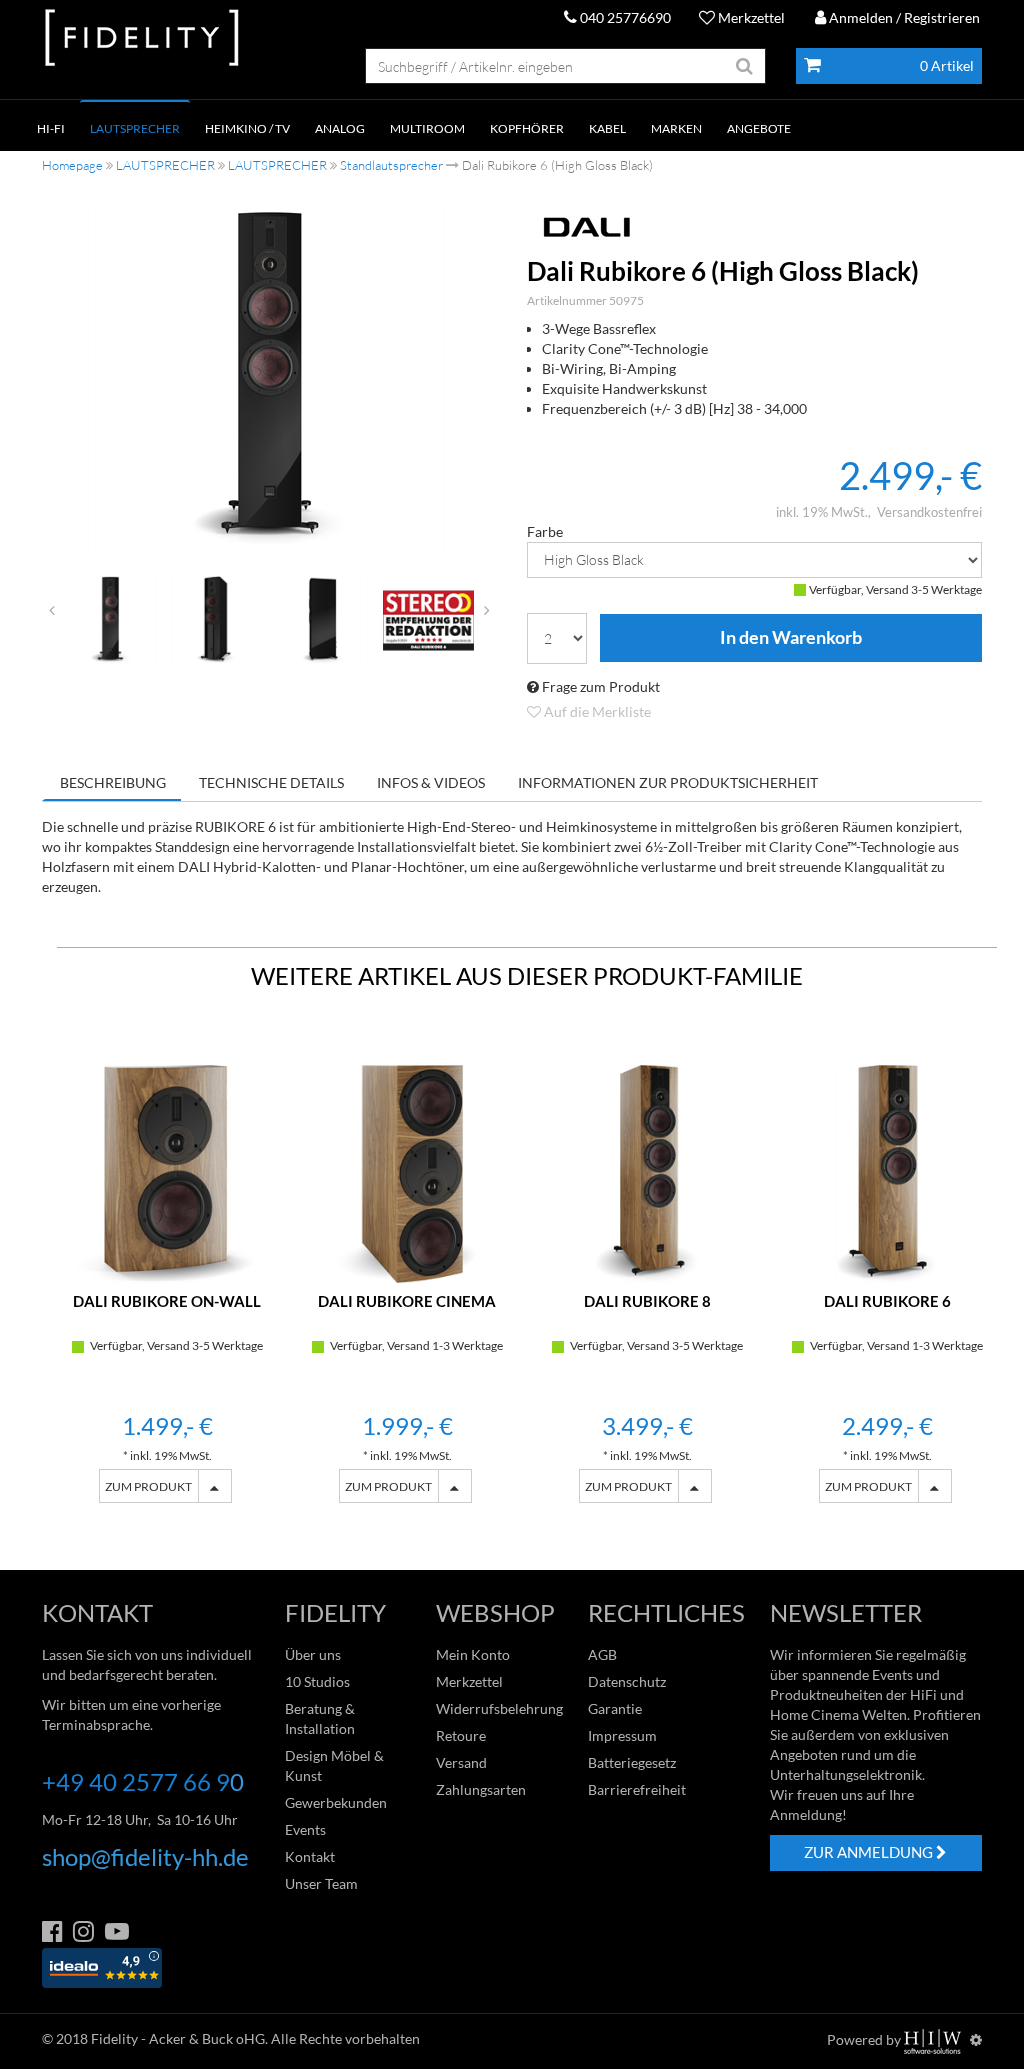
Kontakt (310, 1856)
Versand (461, 1762)
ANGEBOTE (759, 128)
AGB (602, 1654)
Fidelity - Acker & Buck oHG (178, 2038)
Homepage (72, 165)
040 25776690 (624, 17)
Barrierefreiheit (637, 1789)
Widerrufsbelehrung (499, 1708)
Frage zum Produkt (599, 686)
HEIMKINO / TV (247, 128)
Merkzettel (750, 17)
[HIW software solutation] (934, 2039)
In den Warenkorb (791, 638)
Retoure (461, 1735)
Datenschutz (627, 1681)
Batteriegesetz (632, 1762)
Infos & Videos (431, 782)
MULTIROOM (427, 128)
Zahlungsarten (481, 1789)
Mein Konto (473, 1654)
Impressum (622, 1735)
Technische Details (271, 782)
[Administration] (976, 2039)
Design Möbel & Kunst (334, 1765)
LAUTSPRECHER (135, 128)
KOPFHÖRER (527, 128)
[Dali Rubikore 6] (270, 380)
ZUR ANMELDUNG (870, 1852)
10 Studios (317, 1681)
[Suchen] (745, 66)
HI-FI (51, 128)
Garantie (615, 1708)
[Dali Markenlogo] (754, 227)
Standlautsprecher (391, 165)
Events (305, 1829)
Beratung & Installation (320, 1718)
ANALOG (340, 128)
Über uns (313, 1654)
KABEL (607, 128)
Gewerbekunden (336, 1802)
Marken (676, 128)
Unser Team (321, 1883)
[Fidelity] (142, 38)
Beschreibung (113, 782)
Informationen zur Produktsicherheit (668, 782)
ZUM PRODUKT (148, 1486)
